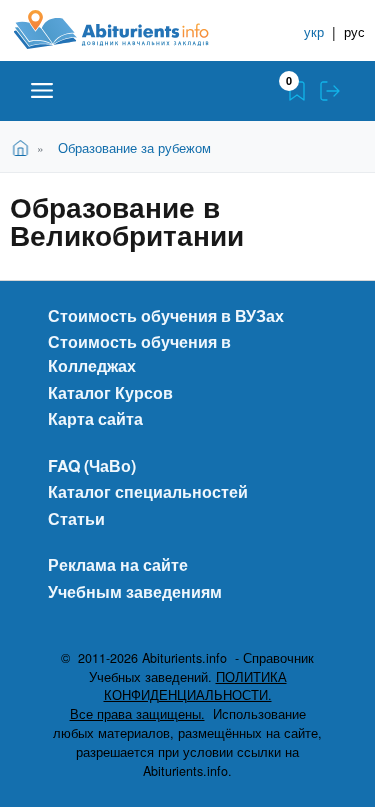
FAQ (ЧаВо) (92, 465)
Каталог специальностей (148, 491)
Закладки (297, 91)
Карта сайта (95, 418)
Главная (23, 146)
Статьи (76, 518)
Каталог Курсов (110, 392)
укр (314, 31)
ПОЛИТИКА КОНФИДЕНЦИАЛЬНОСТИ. (195, 686)
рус (354, 31)
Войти (330, 91)
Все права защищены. (137, 714)
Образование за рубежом (134, 147)
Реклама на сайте (118, 564)
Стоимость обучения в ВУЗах (166, 315)
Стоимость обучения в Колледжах (139, 353)
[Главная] (127, 29)
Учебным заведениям (135, 591)
